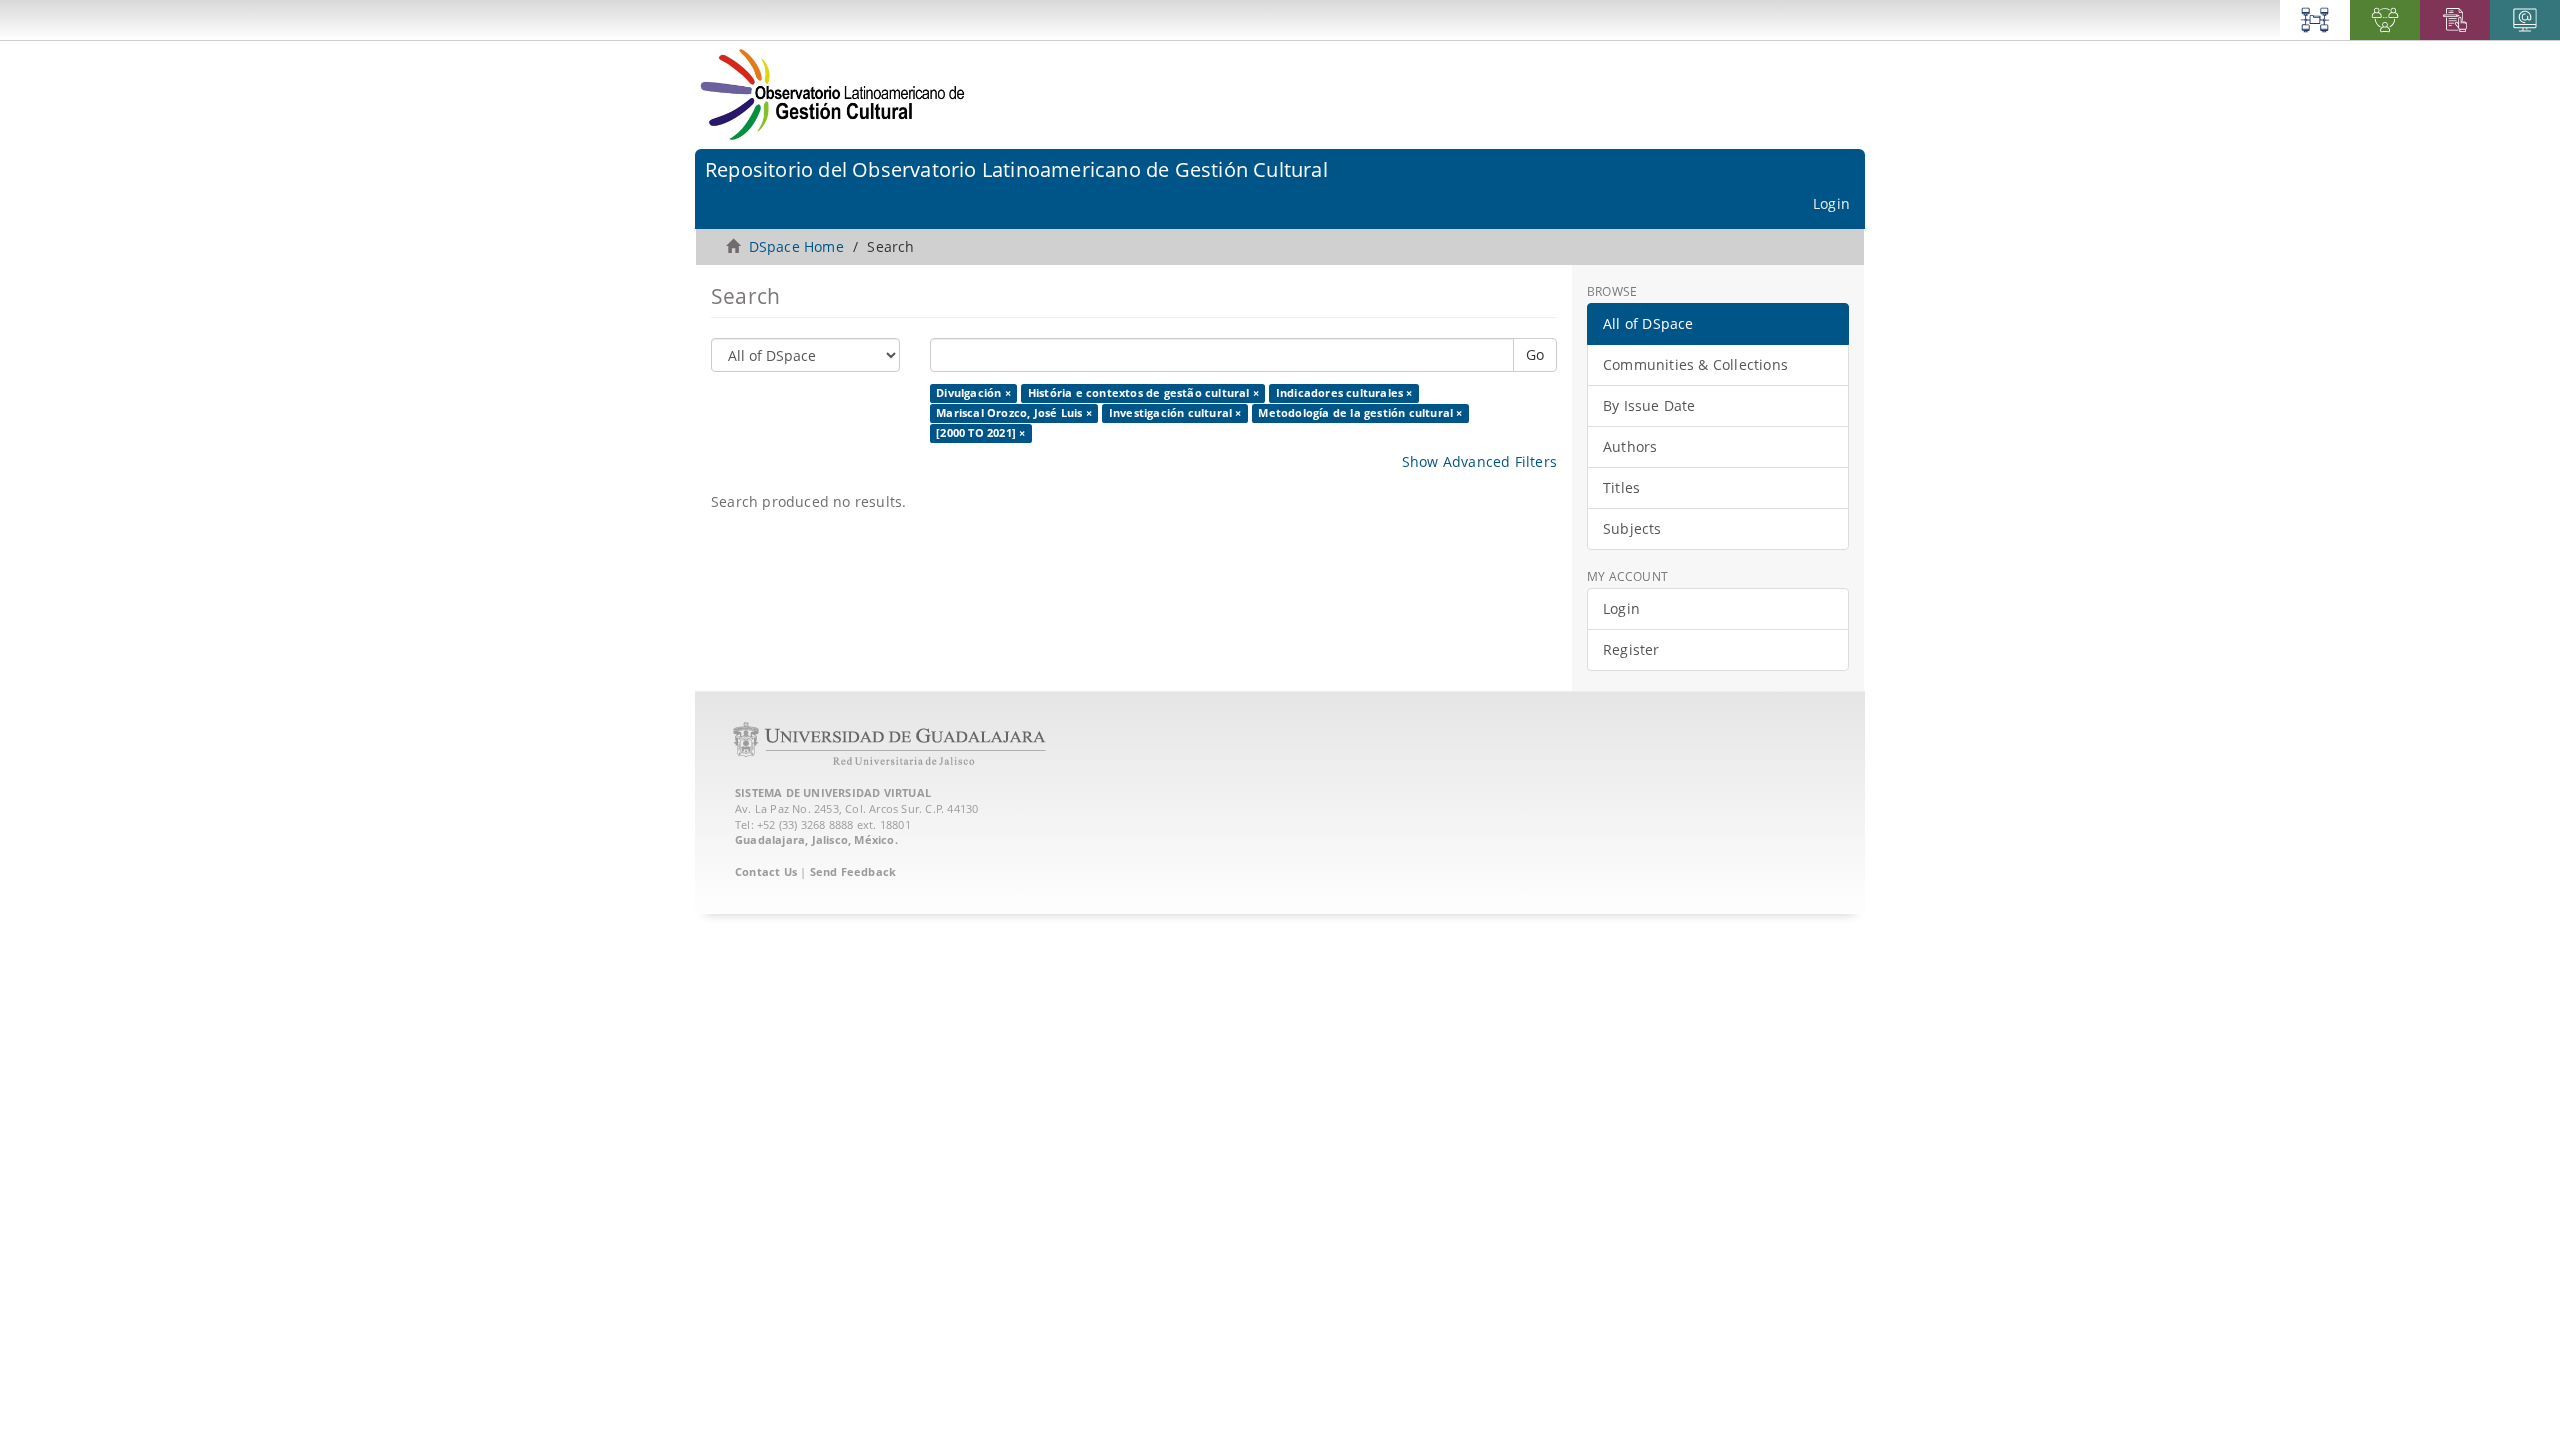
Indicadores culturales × (1344, 393)
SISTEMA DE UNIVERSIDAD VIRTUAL (833, 792)
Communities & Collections (1695, 364)
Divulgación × (973, 393)
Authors (1630, 446)
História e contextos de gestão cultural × (1143, 393)
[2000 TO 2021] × (980, 433)
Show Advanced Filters (1479, 461)
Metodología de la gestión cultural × (1360, 413)
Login (1621, 608)
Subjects (1632, 528)
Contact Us (766, 871)
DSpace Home (796, 246)
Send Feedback (853, 871)
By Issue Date (1649, 405)
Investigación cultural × (1175, 413)
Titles (1621, 487)
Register (1631, 649)
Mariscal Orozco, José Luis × (1014, 413)
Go (1535, 354)
